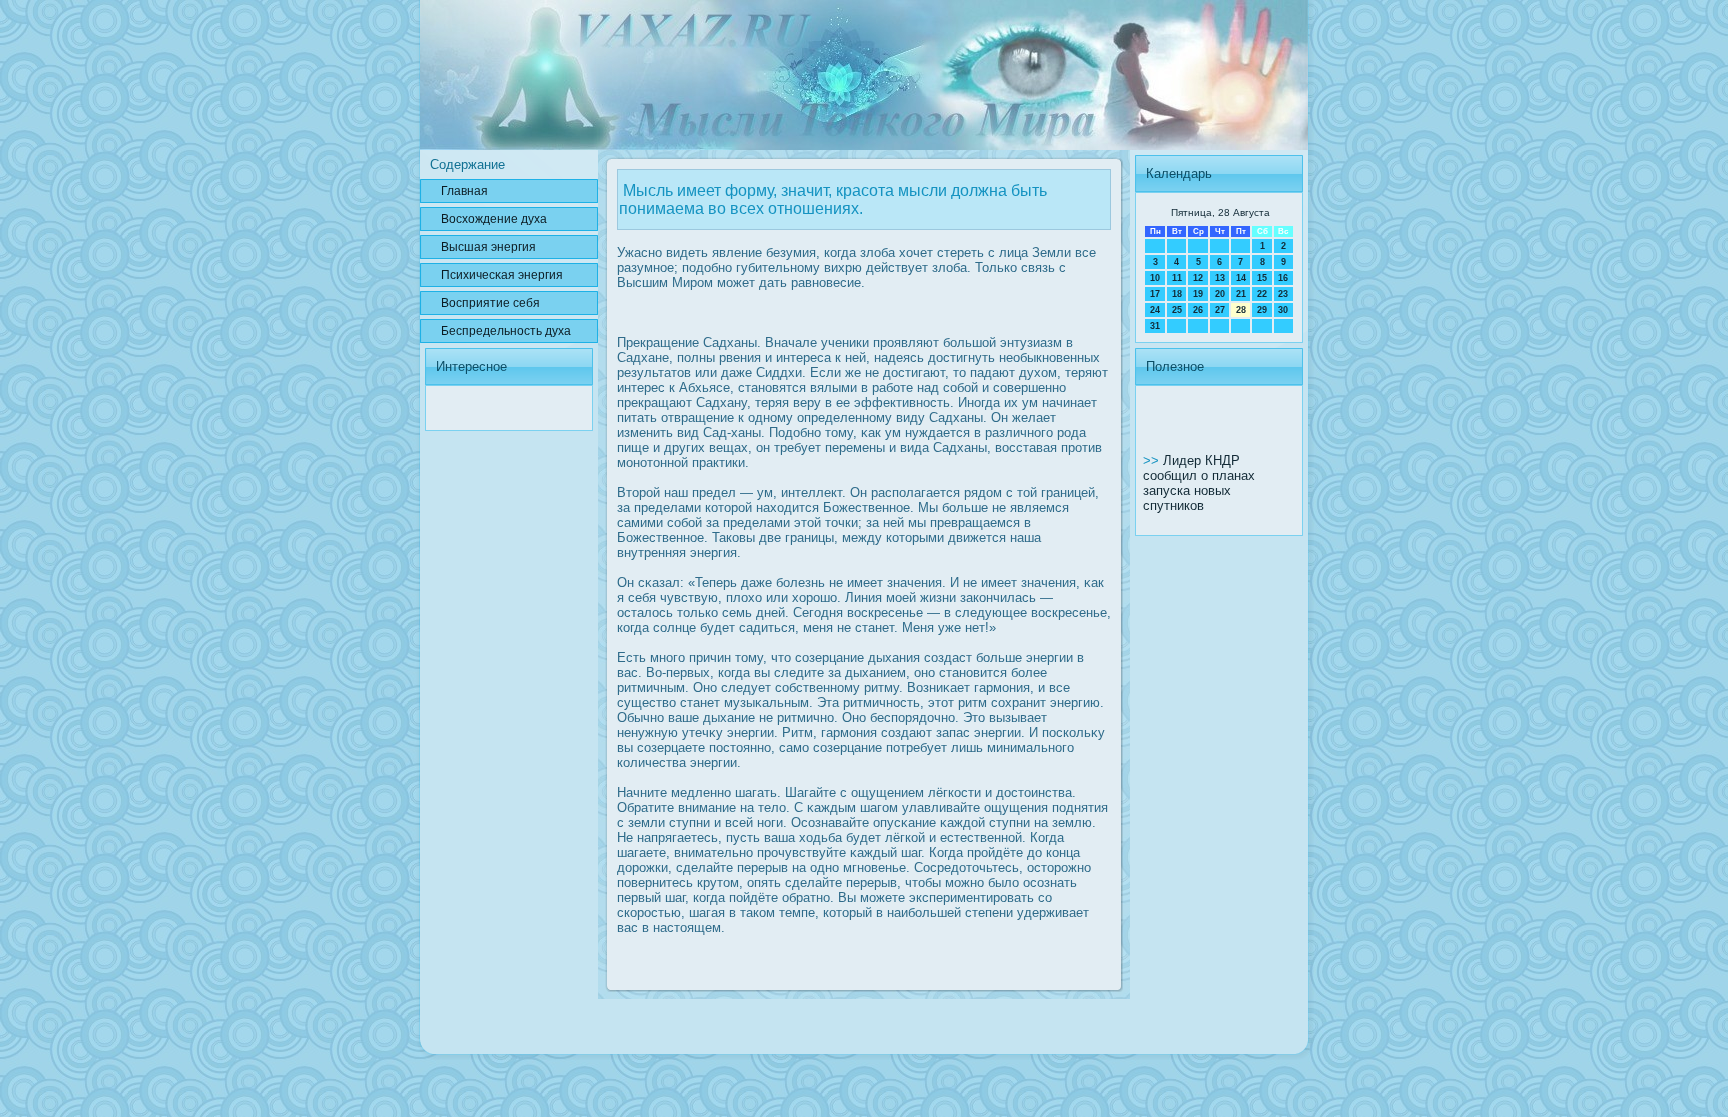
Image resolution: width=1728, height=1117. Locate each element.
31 (1155, 326)
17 (1155, 294)
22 (1262, 294)
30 (1283, 310)
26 (1198, 310)
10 (1155, 278)
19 (1198, 294)
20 (1220, 294)
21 (1241, 294)
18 (1177, 294)
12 (1198, 278)
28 (1241, 310)
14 (1241, 278)
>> (1153, 460)
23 (1283, 294)
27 (1220, 310)
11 (1177, 278)
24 (1155, 310)
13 (1220, 278)
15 (1262, 278)
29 (1262, 310)
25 (1177, 310)
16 (1283, 278)
